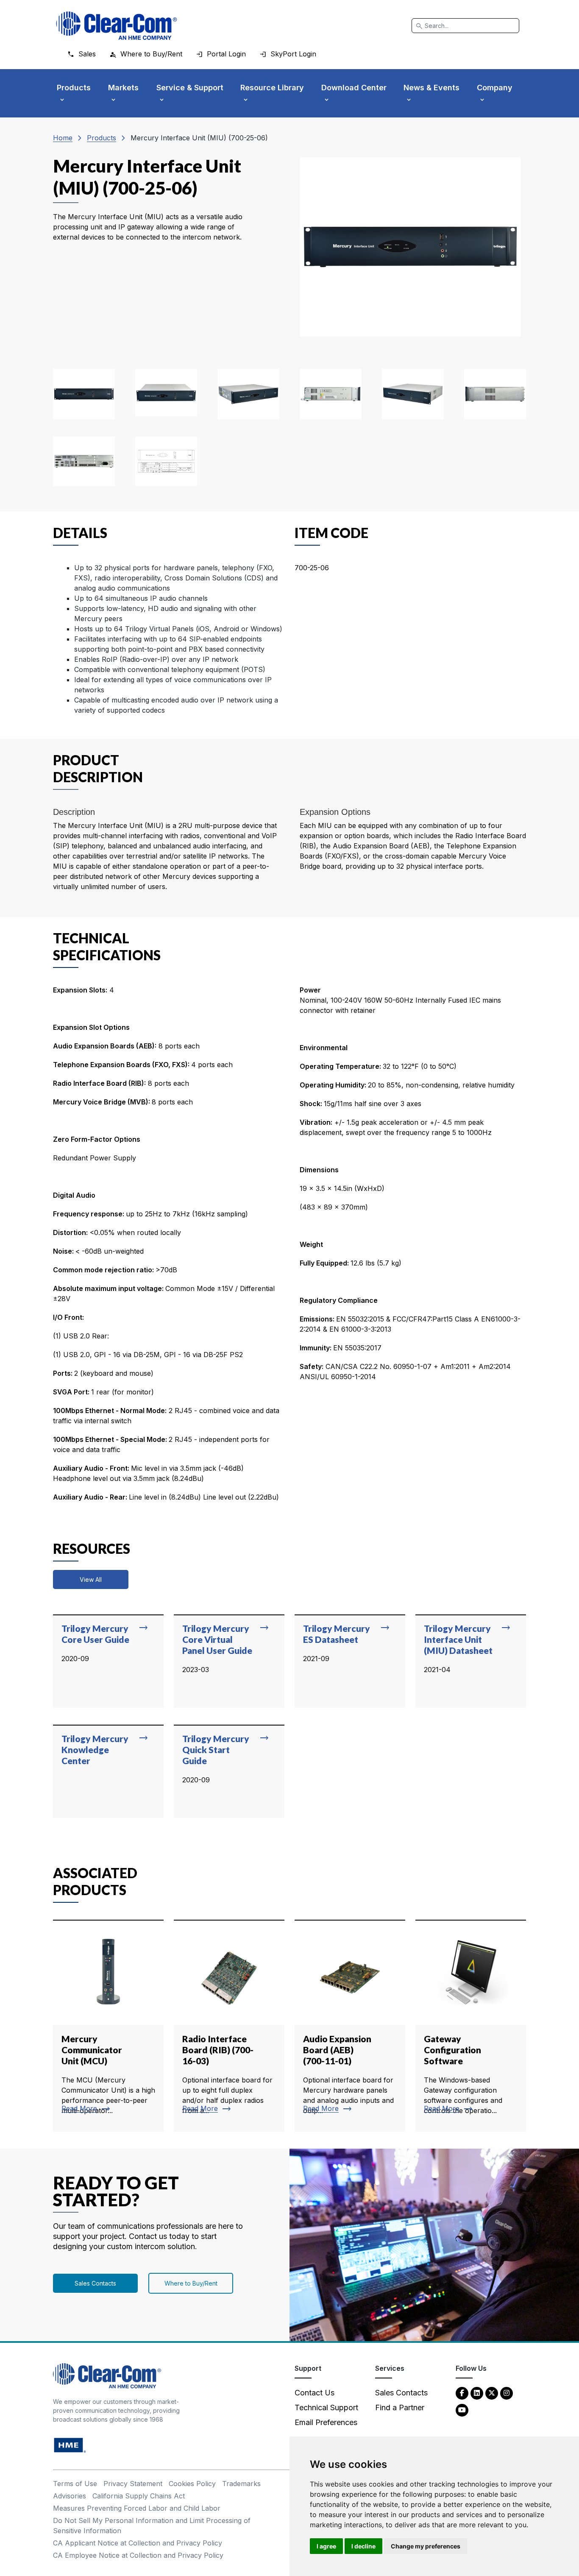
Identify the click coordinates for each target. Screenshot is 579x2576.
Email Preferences (326, 2422)
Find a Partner (400, 2407)
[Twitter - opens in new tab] (492, 2393)
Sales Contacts (95, 2283)
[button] (84, 394)
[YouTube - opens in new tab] (462, 2410)
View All (91, 1579)
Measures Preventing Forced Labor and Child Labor (137, 2508)
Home (63, 138)
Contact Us (315, 2393)
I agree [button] (326, 2546)
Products (102, 138)
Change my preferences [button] (426, 2546)
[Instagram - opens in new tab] (507, 2393)
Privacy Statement (133, 2484)
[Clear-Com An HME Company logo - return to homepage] (107, 2375)
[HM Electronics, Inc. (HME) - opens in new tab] (70, 2445)
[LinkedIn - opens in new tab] (477, 2393)
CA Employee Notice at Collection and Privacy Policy (138, 2555)
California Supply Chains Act (139, 2496)
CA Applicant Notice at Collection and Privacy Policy (138, 2543)
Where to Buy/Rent (191, 2283)
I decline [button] (363, 2546)
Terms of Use (75, 2484)
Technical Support (326, 2407)
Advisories (70, 2496)
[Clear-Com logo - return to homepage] (117, 26)
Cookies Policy (192, 2484)
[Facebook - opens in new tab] (462, 2393)
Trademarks (241, 2484)
